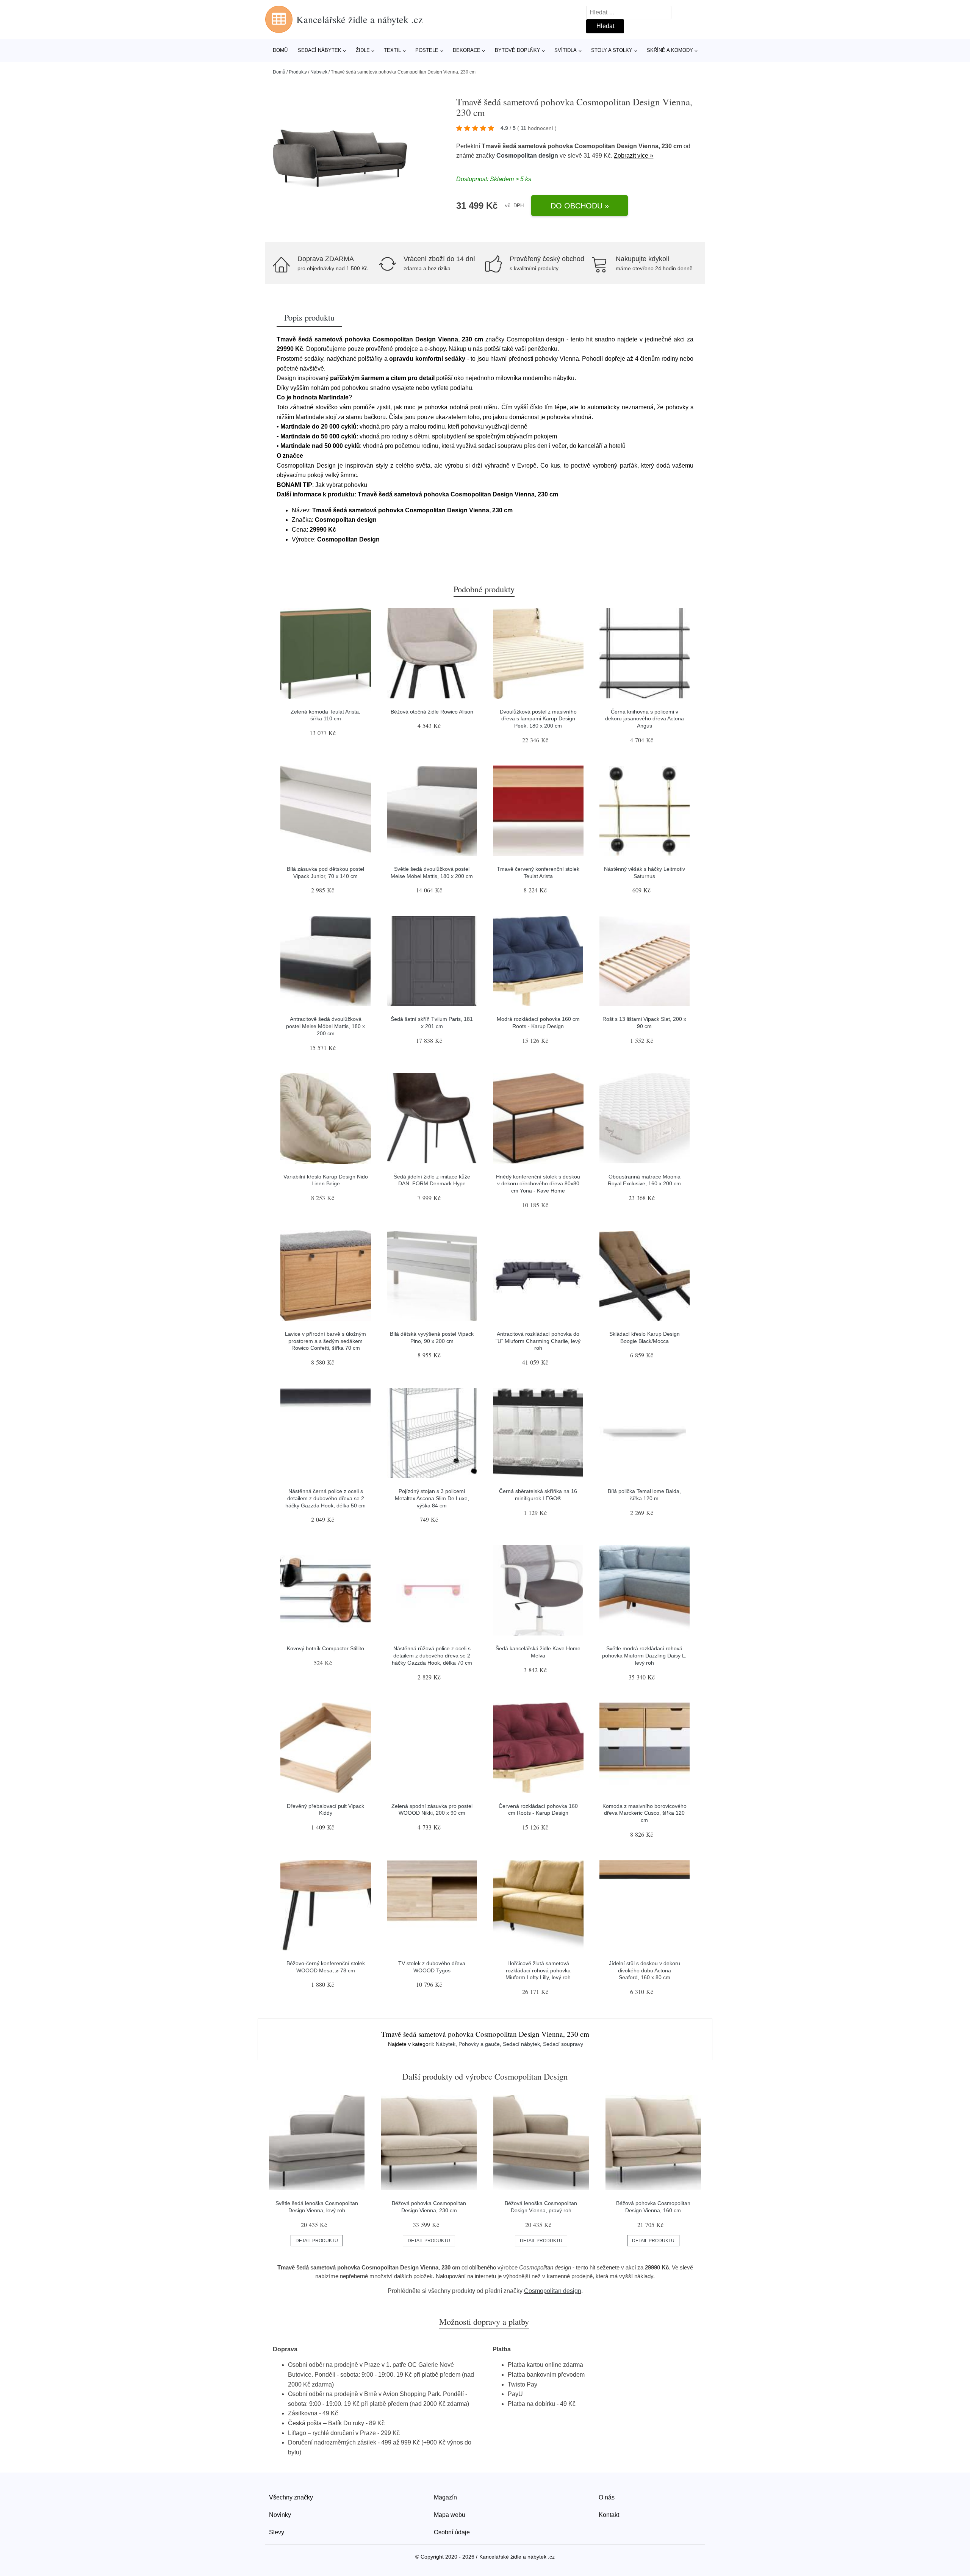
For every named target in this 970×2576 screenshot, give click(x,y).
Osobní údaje (452, 2532)
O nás (607, 2497)
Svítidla (566, 50)
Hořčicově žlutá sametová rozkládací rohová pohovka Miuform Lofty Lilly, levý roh (538, 1970)
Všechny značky (291, 2497)
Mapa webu (450, 2515)
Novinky (280, 2515)
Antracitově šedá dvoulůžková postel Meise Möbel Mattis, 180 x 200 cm (325, 1026)
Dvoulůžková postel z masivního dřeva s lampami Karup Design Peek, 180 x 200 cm (538, 719)
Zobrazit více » (634, 156)
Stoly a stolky (612, 50)
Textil (392, 50)
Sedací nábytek (320, 50)
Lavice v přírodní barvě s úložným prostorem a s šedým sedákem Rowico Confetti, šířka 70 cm (325, 1341)
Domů (280, 50)
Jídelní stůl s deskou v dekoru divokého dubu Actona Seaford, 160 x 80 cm (645, 1970)
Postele (427, 50)
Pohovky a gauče (479, 2044)
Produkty (298, 72)
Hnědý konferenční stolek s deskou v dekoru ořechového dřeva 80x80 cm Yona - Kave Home (538, 1184)
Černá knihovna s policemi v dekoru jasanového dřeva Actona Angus (645, 719)
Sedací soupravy (563, 2044)
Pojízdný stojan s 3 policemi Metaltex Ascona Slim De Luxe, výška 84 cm (432, 1498)
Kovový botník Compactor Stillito (325, 1648)
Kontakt (609, 2515)
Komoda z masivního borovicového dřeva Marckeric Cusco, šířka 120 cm (645, 1813)
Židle (363, 50)
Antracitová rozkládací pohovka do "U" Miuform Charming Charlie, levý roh (538, 1341)
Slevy (277, 2532)
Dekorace (467, 50)
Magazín (445, 2497)
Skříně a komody (670, 50)
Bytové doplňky (518, 50)
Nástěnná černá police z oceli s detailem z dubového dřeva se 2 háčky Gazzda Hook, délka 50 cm (325, 1498)
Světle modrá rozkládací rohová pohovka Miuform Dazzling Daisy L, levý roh (644, 1655)
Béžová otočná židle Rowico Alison (432, 712)
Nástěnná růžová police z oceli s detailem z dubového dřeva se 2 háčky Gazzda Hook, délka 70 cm (432, 1655)
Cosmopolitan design (527, 156)
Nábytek (319, 72)
